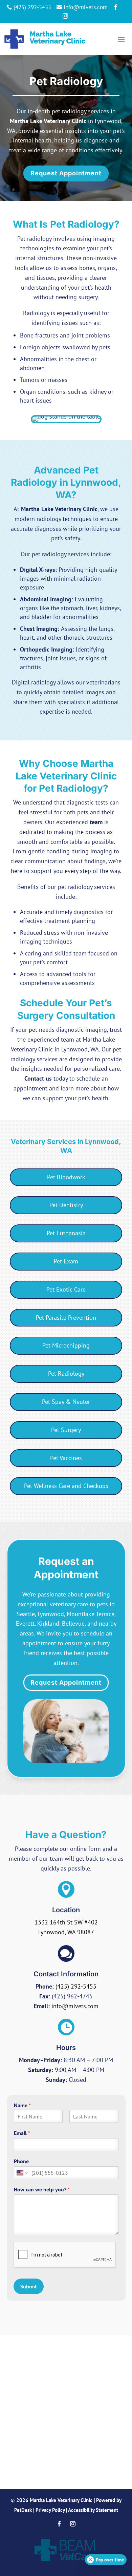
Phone (21, 2161)
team (96, 822)
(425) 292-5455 (76, 1986)
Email (22, 2133)
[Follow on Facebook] (59, 2524)
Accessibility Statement (93, 2510)
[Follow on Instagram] (73, 2524)
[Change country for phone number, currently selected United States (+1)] (21, 2173)
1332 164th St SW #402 (66, 1922)
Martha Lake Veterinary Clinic (48, 121)
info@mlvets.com (75, 2006)
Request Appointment (66, 173)
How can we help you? (42, 2189)
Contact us (38, 1078)
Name (22, 2105)
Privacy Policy (50, 2510)
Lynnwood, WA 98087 (66, 1932)
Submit (29, 2286)
